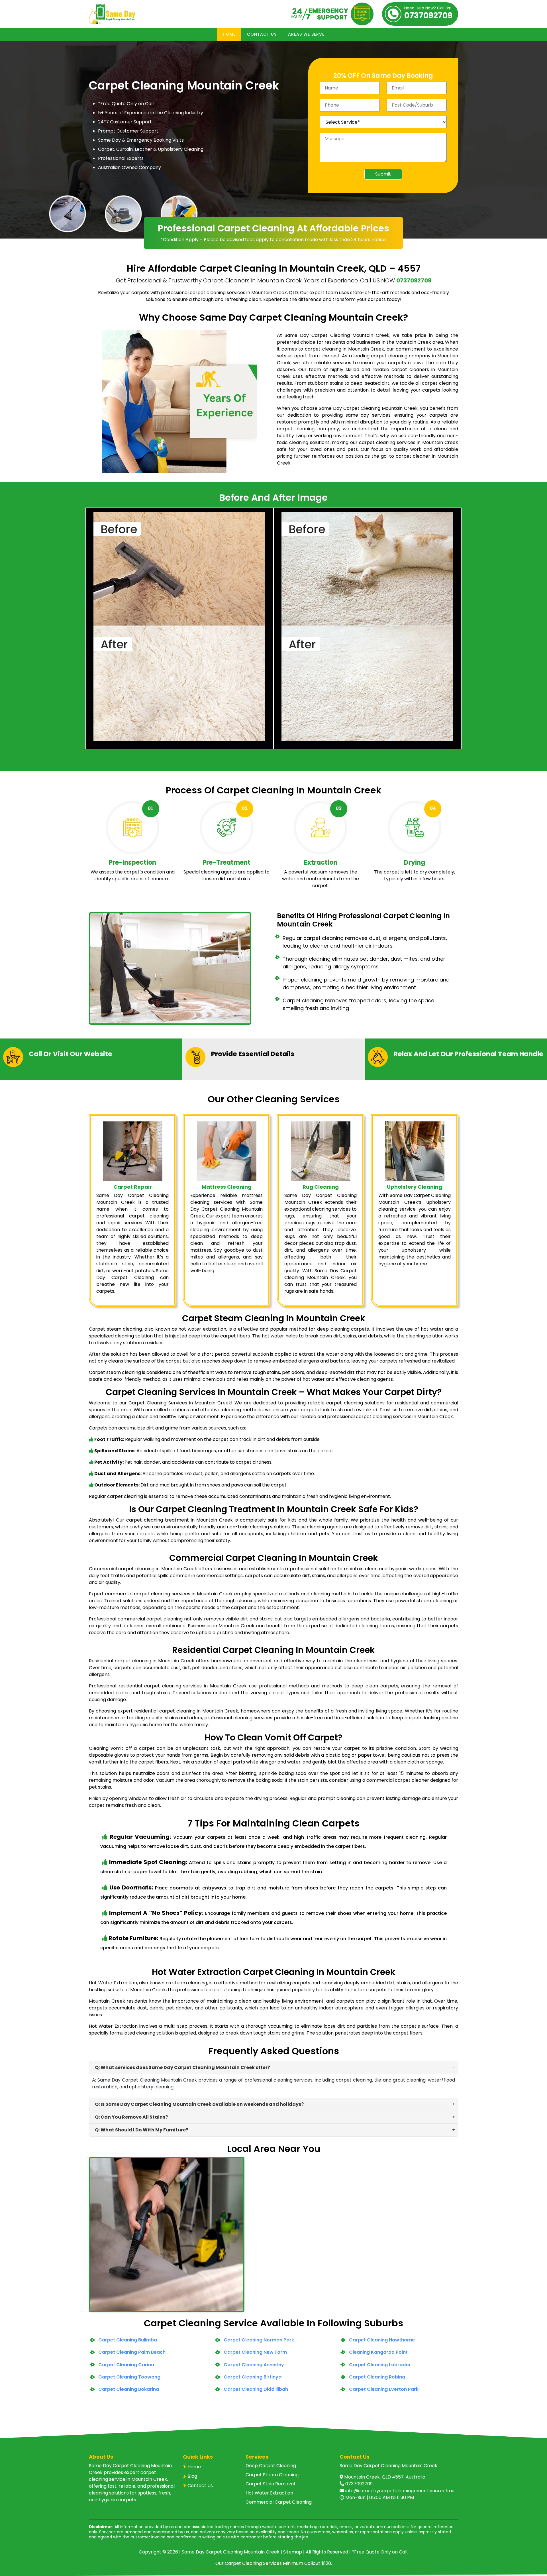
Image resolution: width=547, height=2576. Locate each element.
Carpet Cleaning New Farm (255, 2352)
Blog (192, 2476)
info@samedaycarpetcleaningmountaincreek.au (400, 2491)
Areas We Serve (306, 34)
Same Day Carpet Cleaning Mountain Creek (231, 2552)
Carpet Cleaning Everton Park (384, 2389)
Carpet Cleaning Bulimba (128, 2340)
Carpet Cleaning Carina (126, 2365)
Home (229, 34)
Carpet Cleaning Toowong (129, 2377)
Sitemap (293, 2552)
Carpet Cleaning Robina (377, 2377)
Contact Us (262, 34)
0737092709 (428, 14)
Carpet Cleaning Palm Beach (132, 2352)
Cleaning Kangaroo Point (378, 2352)
